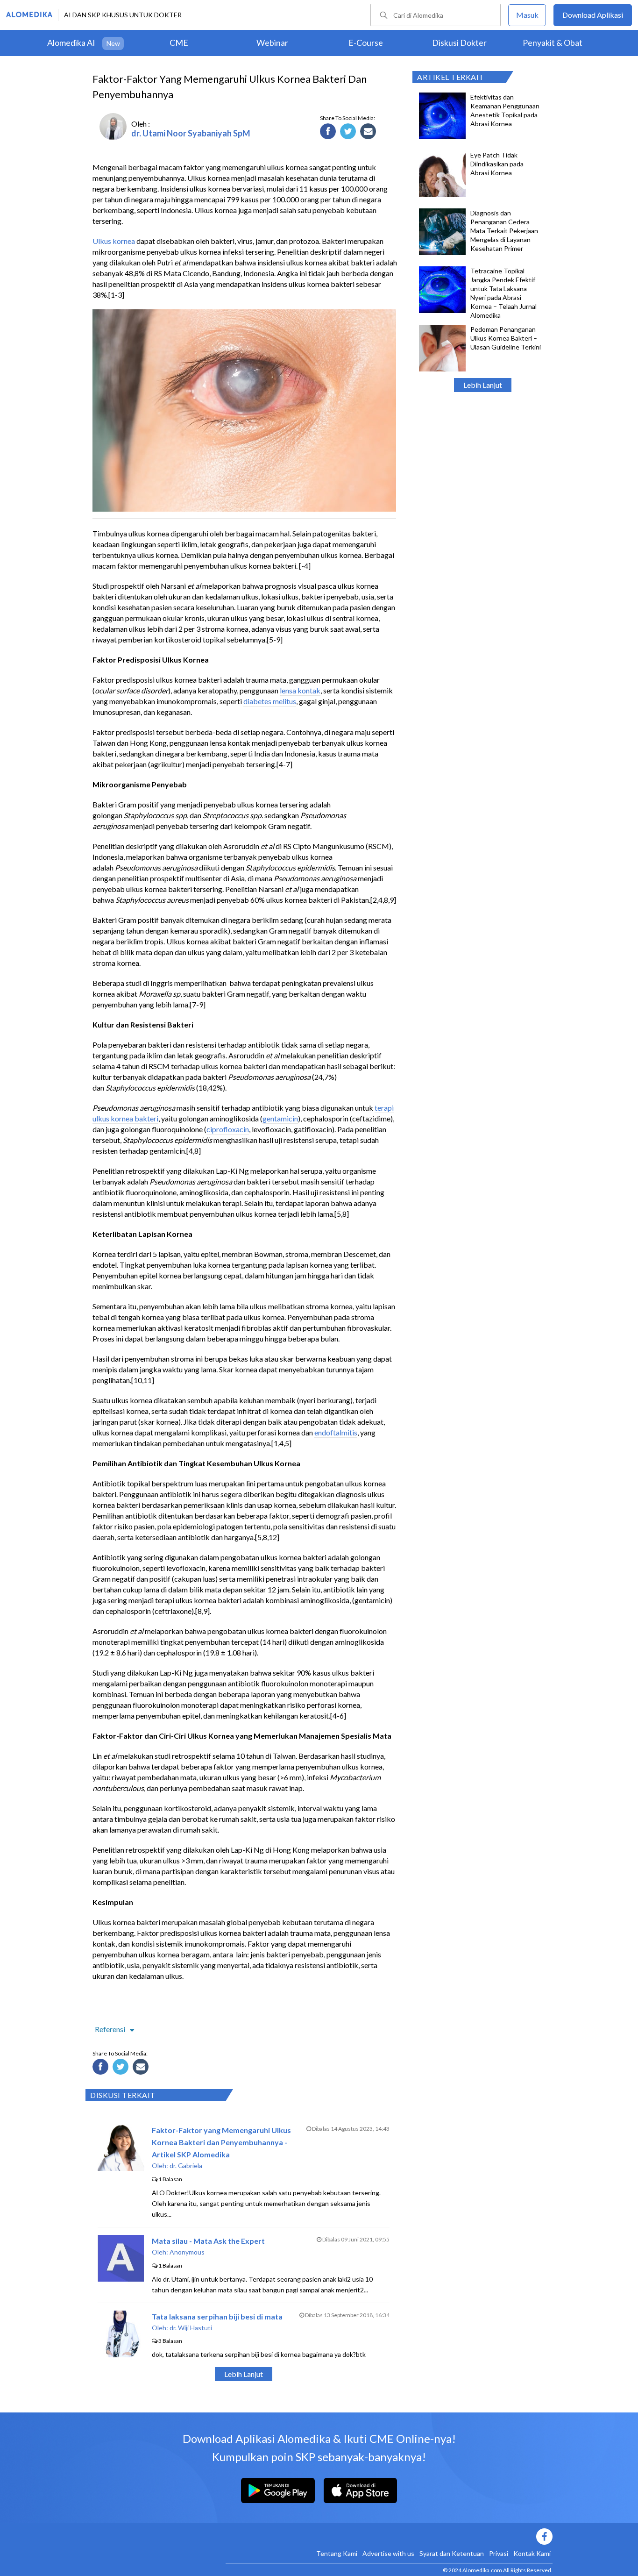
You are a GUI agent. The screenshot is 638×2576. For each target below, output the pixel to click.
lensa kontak (300, 690)
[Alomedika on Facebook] (389, 2537)
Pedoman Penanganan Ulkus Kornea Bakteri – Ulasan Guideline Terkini (506, 338)
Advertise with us (388, 2553)
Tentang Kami (337, 2553)
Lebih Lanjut (483, 385)
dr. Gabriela (186, 2166)
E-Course (366, 43)
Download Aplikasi (593, 15)
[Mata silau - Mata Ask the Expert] (121, 2279)
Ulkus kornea (114, 241)
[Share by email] (369, 133)
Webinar (272, 43)
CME (179, 43)
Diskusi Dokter (459, 43)
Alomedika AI (71, 43)
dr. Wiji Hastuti (191, 2328)
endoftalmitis (336, 1432)
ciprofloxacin (228, 1129)
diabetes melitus (270, 701)
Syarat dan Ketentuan (452, 2553)
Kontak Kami (532, 2553)
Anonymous (187, 2252)
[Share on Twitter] (349, 133)
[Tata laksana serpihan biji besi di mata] (121, 2354)
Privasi (499, 2553)
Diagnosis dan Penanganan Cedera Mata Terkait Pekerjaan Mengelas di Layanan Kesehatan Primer (504, 231)
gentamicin (280, 1118)
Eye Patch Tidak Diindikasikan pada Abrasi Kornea (497, 164)
